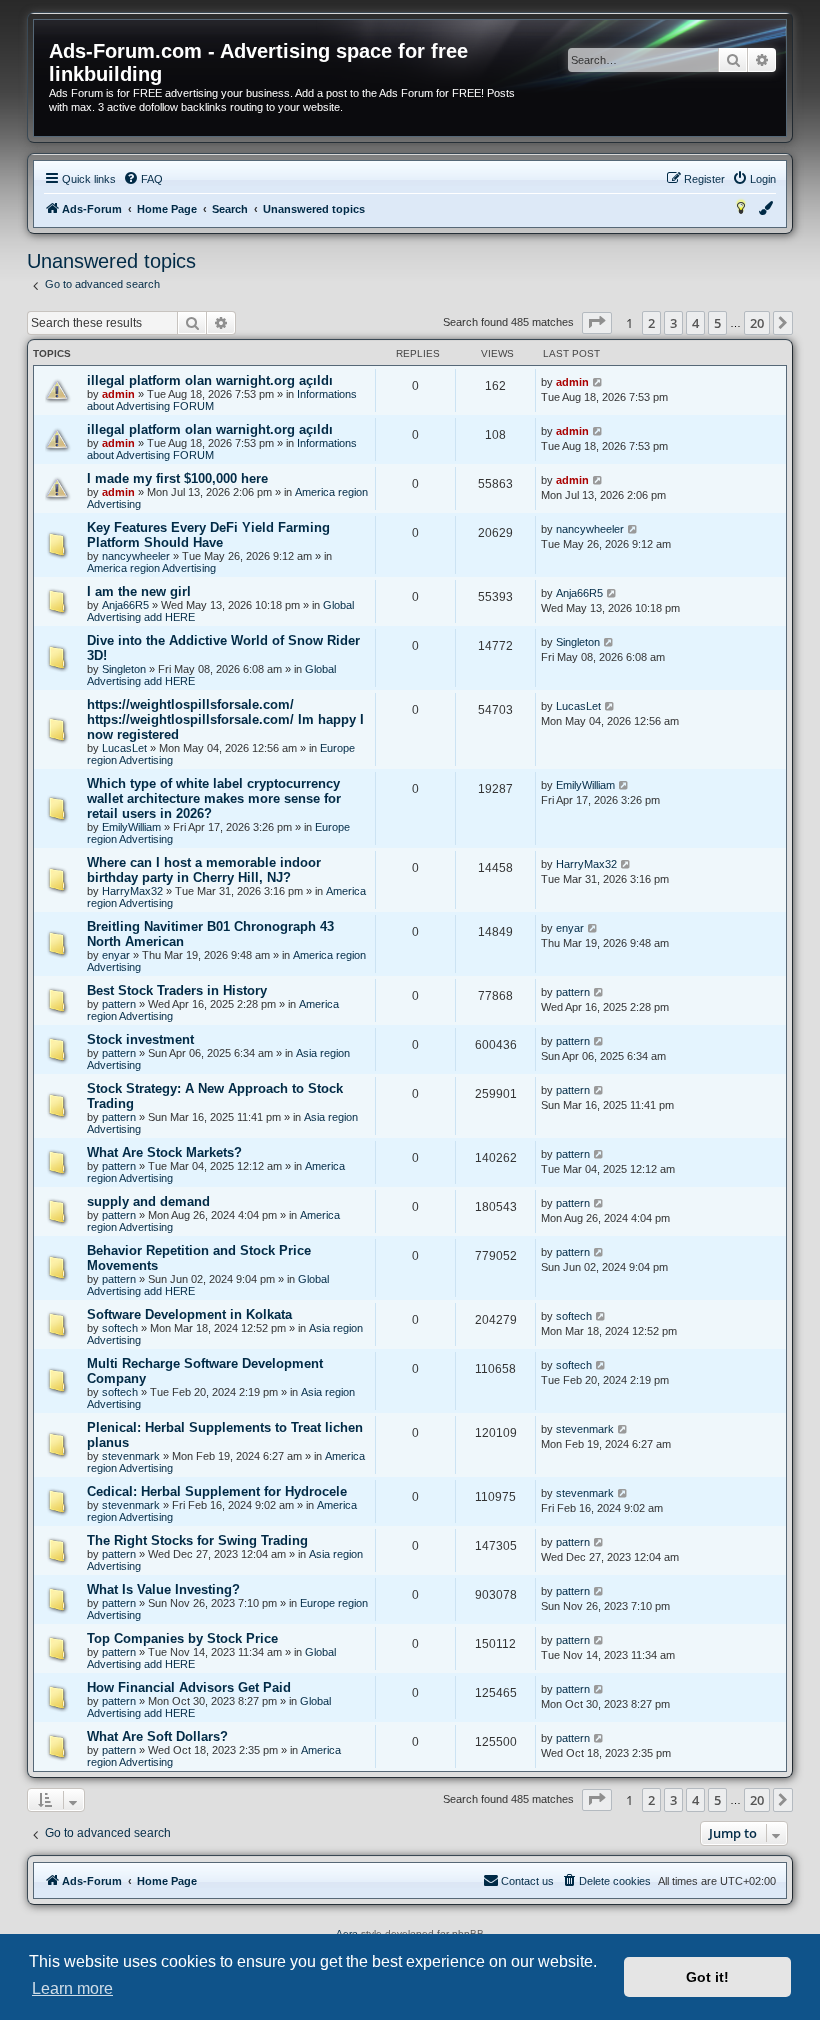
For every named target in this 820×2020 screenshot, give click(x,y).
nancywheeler (136, 556)
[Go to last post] (598, 382)
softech (120, 1328)
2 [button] (651, 323)
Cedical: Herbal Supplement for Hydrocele (217, 1491)
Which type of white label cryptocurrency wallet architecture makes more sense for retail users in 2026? (214, 798)
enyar (116, 955)
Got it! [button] (707, 1977)
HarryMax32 (132, 891)
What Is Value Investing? (163, 1589)
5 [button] (717, 323)
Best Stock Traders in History (177, 990)
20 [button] (757, 323)
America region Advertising (151, 568)
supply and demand (148, 1201)
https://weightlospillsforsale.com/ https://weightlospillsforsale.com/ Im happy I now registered (225, 719)
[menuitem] (143, 179)
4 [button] (695, 323)
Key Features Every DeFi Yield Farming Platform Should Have (208, 535)
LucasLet (124, 748)
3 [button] (673, 323)
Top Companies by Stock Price (182, 1638)
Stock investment (140, 1039)
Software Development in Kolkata (189, 1314)
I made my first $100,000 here (177, 478)
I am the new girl (139, 591)
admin (118, 394)
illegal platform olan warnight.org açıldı (210, 380)
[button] (597, 323)
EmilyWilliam (131, 827)
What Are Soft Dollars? (157, 1736)
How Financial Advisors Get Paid (189, 1687)
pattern (119, 1004)
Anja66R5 (125, 605)
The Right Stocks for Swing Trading (197, 1540)
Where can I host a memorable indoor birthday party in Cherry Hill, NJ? (204, 870)
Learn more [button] (72, 1988)
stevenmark (131, 1456)
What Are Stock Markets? (164, 1152)
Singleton (124, 669)
